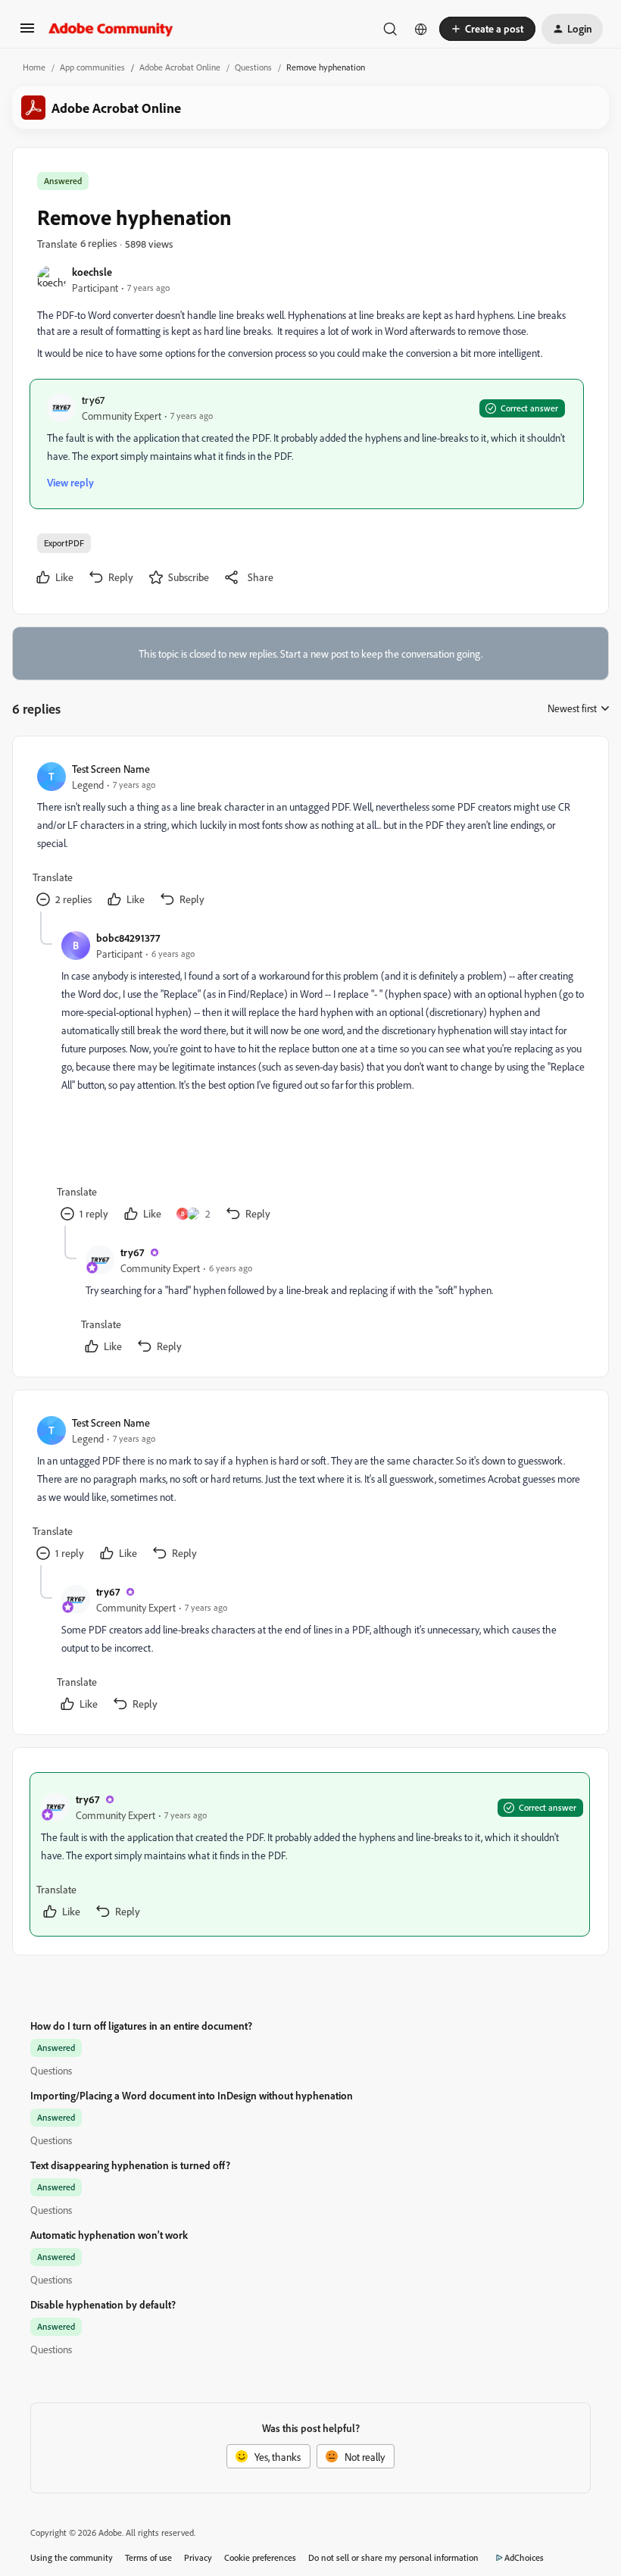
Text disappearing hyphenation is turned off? (130, 2165)
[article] (310, 836)
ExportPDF (64, 543)
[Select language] (421, 29)
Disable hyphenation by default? (103, 2304)
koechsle (92, 272)
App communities (92, 67)
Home (34, 67)
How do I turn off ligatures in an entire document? (141, 2026)
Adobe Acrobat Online (180, 67)
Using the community (72, 2557)
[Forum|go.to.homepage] (111, 29)
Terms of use (148, 2557)
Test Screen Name (111, 769)
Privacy (198, 2557)
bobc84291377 (128, 938)
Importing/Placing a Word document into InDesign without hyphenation (192, 2095)
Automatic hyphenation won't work (109, 2235)
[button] (27, 33)
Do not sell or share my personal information (393, 2557)
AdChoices (524, 2557)
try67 (93, 400)
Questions (253, 67)
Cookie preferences (260, 2557)
